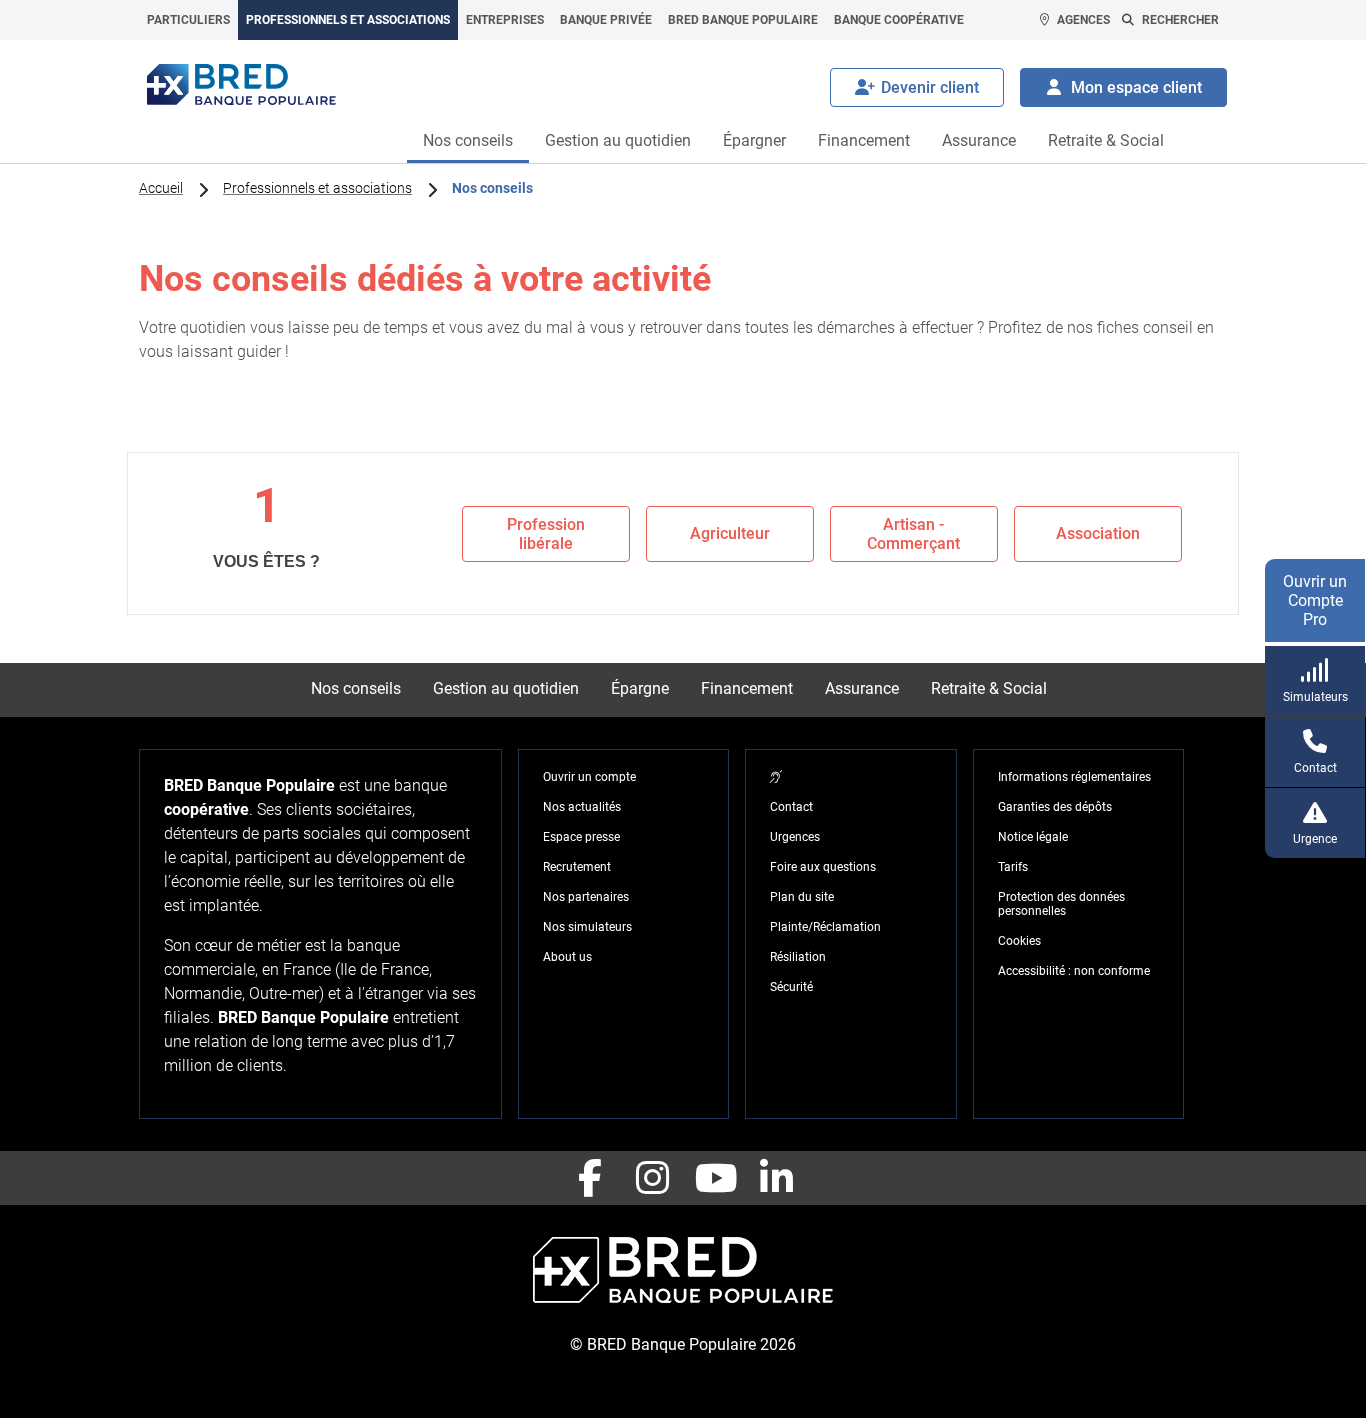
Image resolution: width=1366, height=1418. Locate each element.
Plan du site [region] (802, 897)
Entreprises (505, 20)
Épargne (640, 688)
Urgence (1315, 839)
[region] (776, 777)
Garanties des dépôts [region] (1055, 807)
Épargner (754, 140)
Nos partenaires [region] (586, 897)
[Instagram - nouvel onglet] (652, 1178)
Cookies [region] (1019, 941)
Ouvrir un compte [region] (589, 777)
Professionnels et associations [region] (317, 188)
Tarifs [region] (1013, 867)
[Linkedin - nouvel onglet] (776, 1178)
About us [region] (567, 957)
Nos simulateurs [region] (587, 927)
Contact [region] (791, 807)
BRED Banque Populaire (743, 20)
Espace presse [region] (581, 837)
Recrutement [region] (577, 867)
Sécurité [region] (791, 987)
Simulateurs (1315, 697)
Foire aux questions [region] (823, 867)
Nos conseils (468, 140)
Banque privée (606, 20)
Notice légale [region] (1033, 837)
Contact (1315, 768)
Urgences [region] (795, 837)
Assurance (979, 140)
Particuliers (188, 20)
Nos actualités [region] (582, 807)
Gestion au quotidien (618, 140)
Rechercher (1180, 20)
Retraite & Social (1106, 140)
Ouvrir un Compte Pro (1315, 600)
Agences (1083, 20)
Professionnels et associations (348, 20)
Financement (864, 140)
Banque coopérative (899, 20)
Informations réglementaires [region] (1074, 777)
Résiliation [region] (798, 957)
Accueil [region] (161, 188)
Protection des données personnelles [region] (1061, 904)
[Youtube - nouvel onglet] (714, 1178)
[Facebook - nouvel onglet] (590, 1178)
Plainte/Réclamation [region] (825, 927)
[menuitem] (188, 20)
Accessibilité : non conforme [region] (1074, 971)
